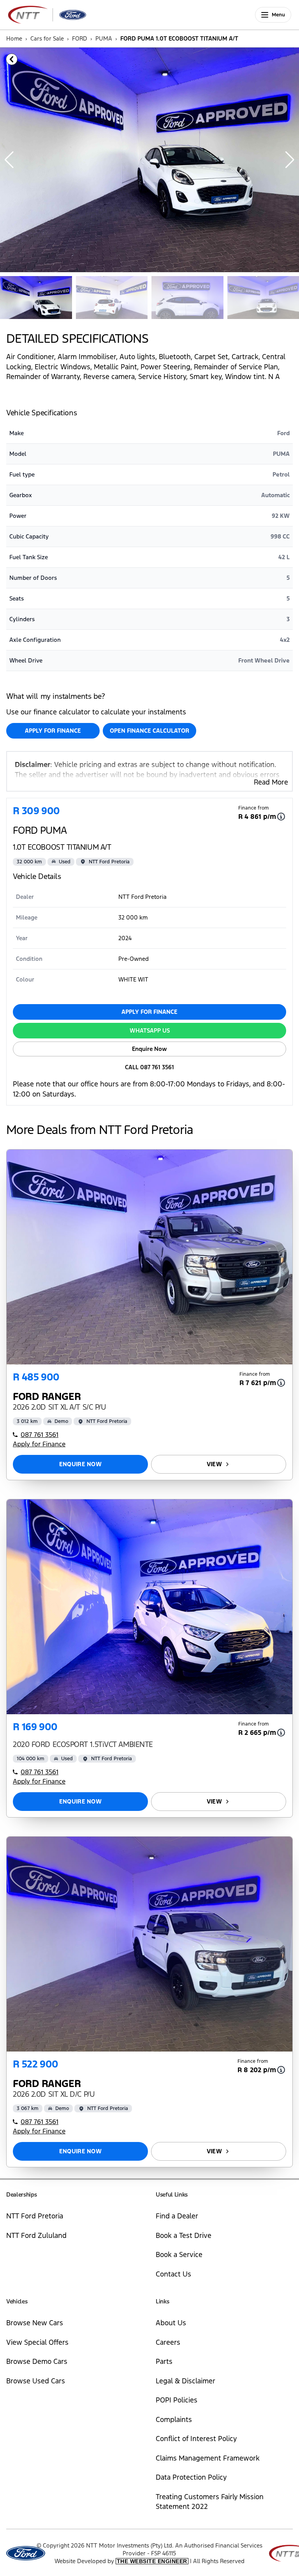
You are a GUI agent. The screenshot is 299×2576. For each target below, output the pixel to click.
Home (14, 38)
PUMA (104, 38)
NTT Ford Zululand (36, 2235)
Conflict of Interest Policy (196, 2439)
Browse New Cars (35, 2323)
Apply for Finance (53, 731)
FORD (80, 38)
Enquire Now (149, 1049)
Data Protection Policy (191, 2477)
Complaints (174, 2419)
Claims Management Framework (208, 2458)
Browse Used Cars (36, 2381)
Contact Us (173, 2274)
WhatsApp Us (150, 1030)
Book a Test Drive (184, 2235)
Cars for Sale (47, 38)
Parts (164, 2361)
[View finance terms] (281, 817)
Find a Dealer (177, 2216)
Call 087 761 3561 (149, 1067)
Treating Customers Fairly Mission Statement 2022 (210, 2502)
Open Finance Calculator (149, 731)
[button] (290, 160)
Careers (168, 2342)
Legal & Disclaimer (186, 2381)
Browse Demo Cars (37, 2361)
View (214, 1464)
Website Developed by (121, 2561)
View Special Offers (37, 2342)
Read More (271, 782)
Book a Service (179, 2254)
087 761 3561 (40, 1435)
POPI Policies (177, 2400)
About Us (171, 2323)
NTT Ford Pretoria (35, 2216)
